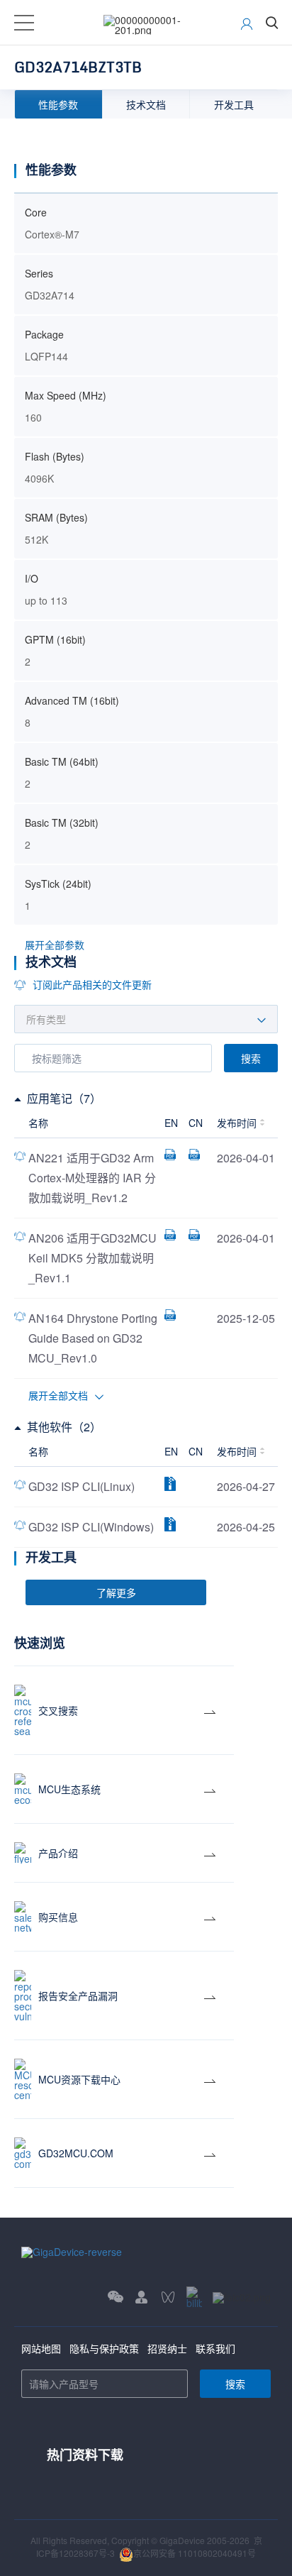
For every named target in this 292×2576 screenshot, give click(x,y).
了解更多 (116, 1592)
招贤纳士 (167, 2348)
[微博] (242, 2297)
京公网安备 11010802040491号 (195, 2553)
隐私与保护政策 (104, 2348)
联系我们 (215, 2348)
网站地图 (41, 2348)
